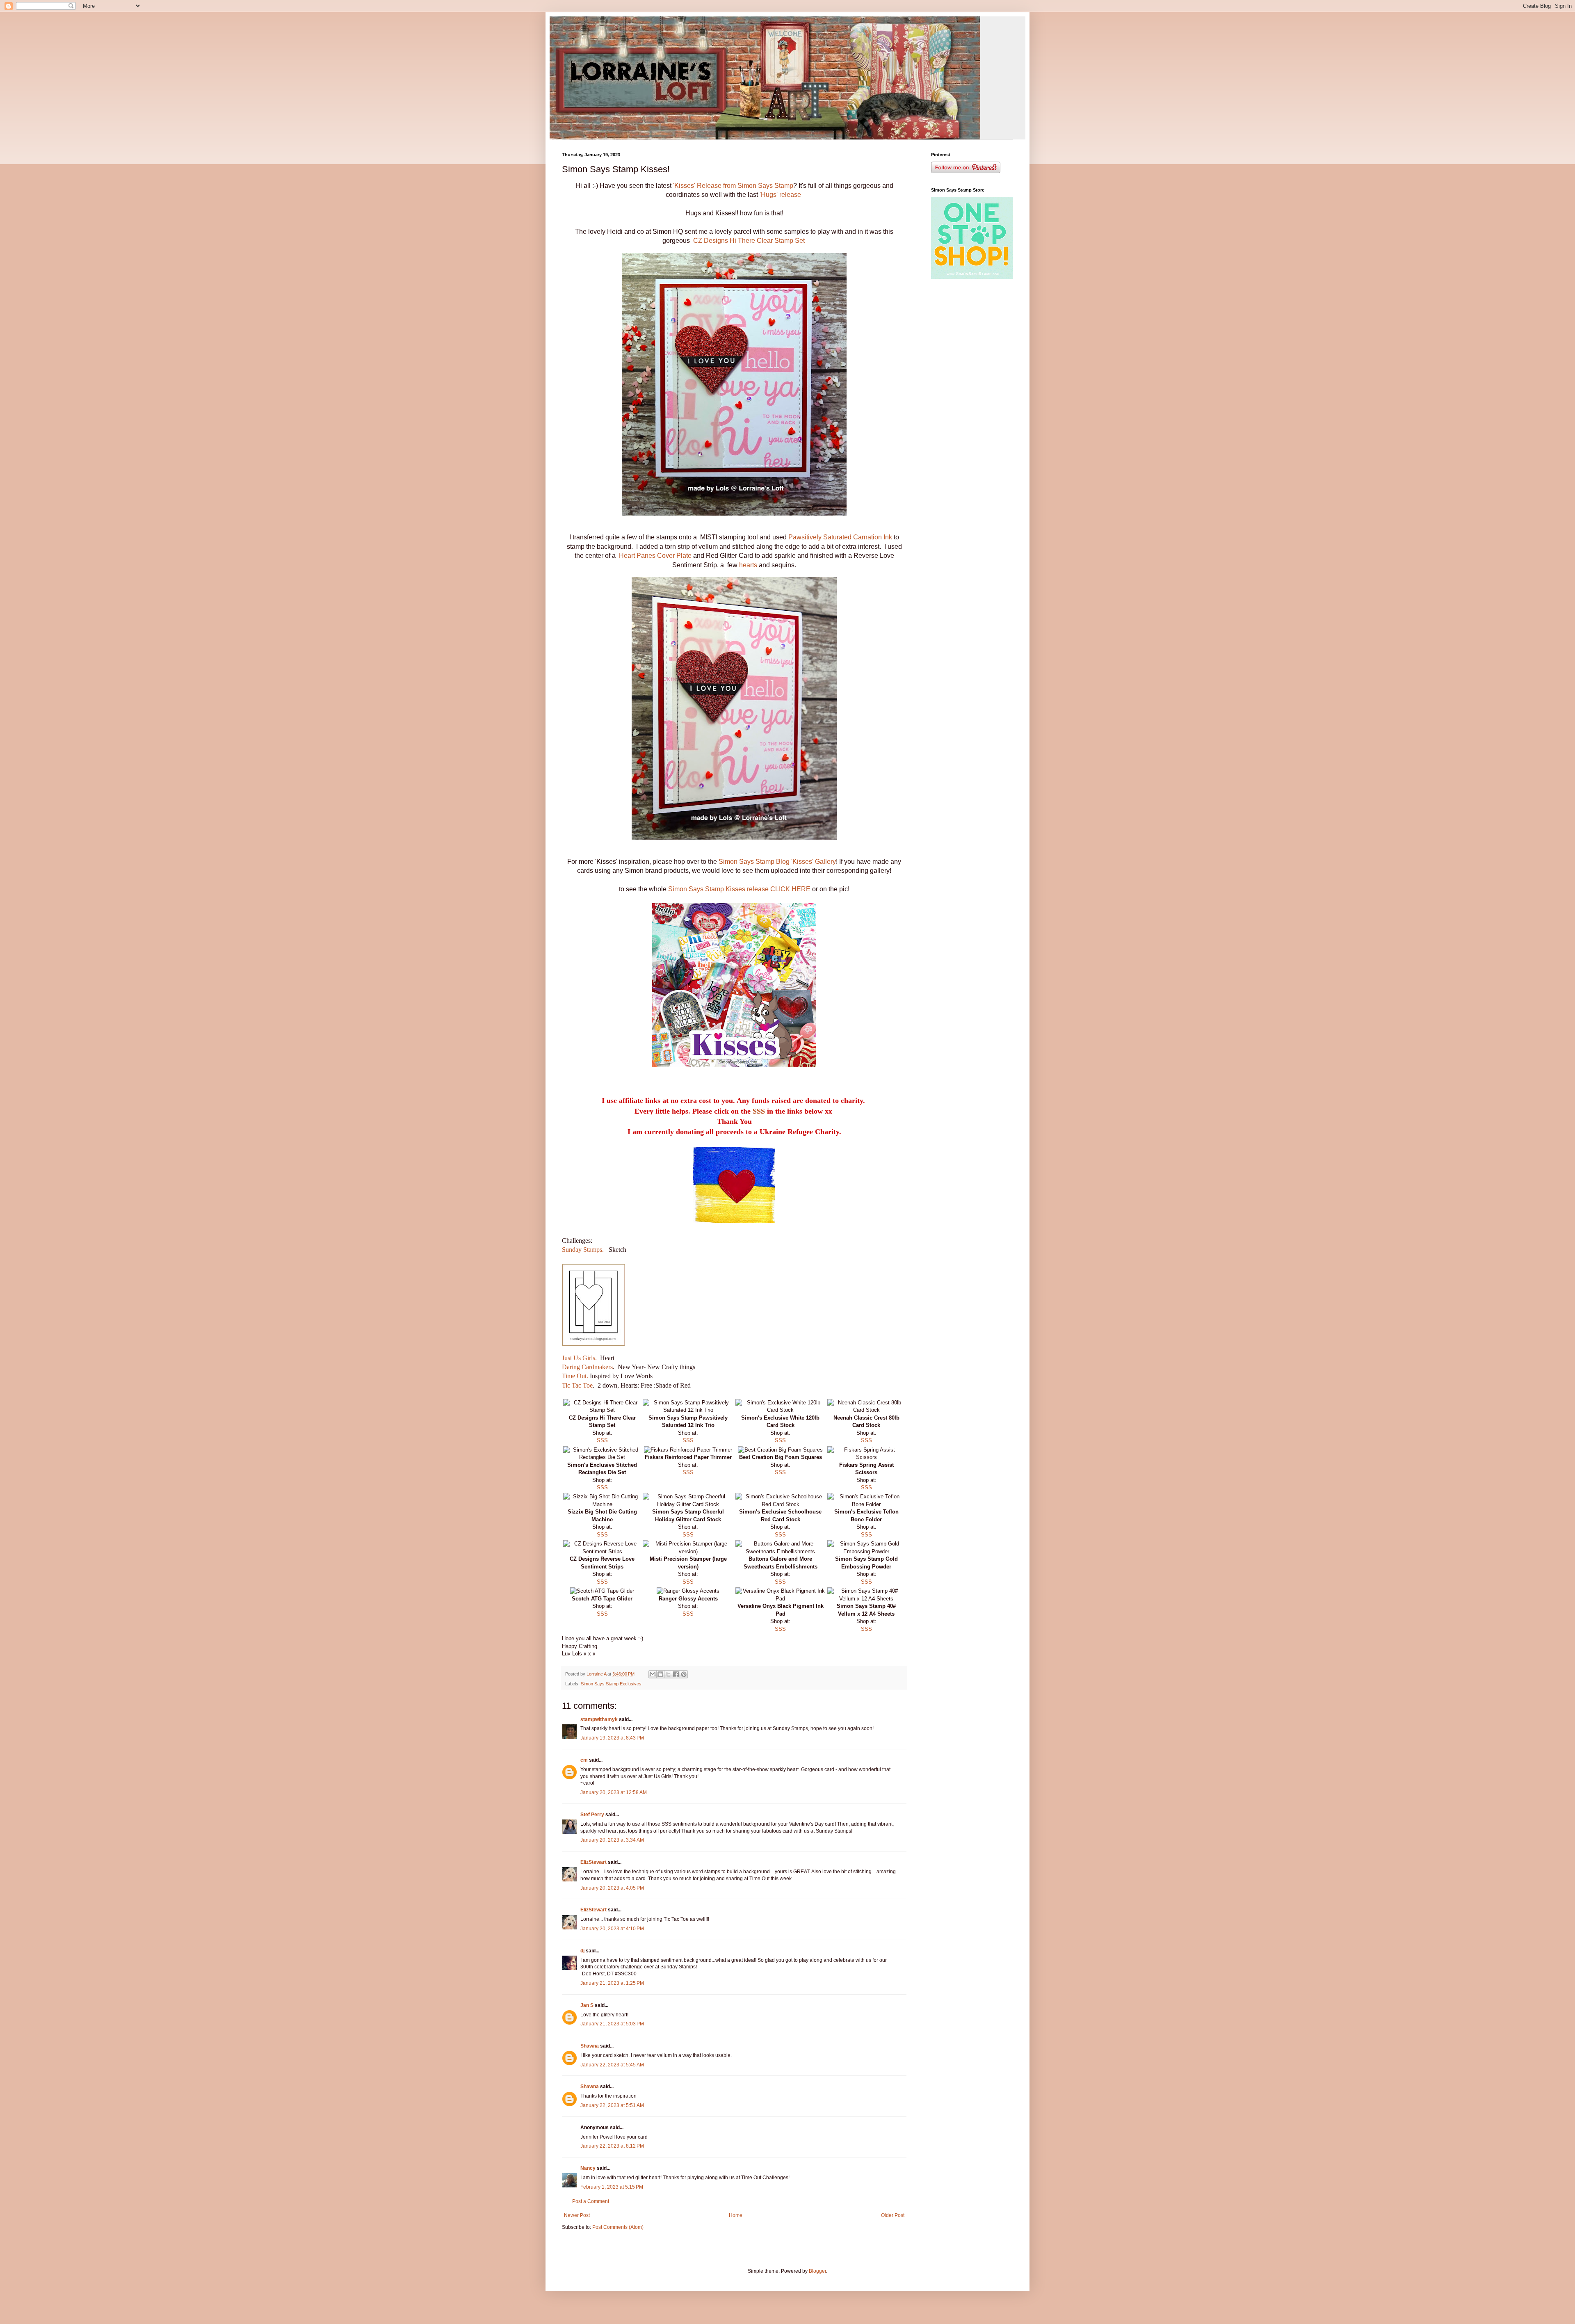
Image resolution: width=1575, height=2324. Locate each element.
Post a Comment (591, 2201)
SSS (759, 1111)
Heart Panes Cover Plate (655, 556)
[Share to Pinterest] (684, 1674)
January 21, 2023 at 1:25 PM (612, 1983)
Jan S (587, 2005)
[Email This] (653, 1674)
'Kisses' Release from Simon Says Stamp (732, 186)
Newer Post (577, 2215)
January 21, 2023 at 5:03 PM (612, 2024)
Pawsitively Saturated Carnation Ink (841, 537)
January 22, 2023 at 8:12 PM (612, 2146)
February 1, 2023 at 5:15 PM (612, 2187)
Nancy (588, 2168)
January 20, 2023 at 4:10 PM (612, 1929)
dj (582, 1951)
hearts (748, 565)
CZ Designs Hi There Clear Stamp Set (749, 241)
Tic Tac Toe (577, 1385)
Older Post (893, 2215)
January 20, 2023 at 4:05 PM (612, 1888)
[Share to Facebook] (676, 1674)
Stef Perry (592, 1815)
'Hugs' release (780, 195)
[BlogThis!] (660, 1674)
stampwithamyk (599, 1719)
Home (736, 2215)
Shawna (590, 2046)
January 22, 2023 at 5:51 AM (612, 2105)
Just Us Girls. (580, 1358)
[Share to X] (668, 1674)
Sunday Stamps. (583, 1250)
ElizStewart (593, 1862)
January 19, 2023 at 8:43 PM (612, 1738)
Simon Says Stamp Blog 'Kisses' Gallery (777, 862)
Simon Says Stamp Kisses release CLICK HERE (740, 889)
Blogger (817, 2271)
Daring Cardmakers (587, 1367)
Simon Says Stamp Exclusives (611, 1684)
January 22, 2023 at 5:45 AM (612, 2065)
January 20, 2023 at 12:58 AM (614, 1792)
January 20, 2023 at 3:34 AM (612, 1840)
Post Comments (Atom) (618, 2227)
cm (584, 1760)
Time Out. (576, 1376)
